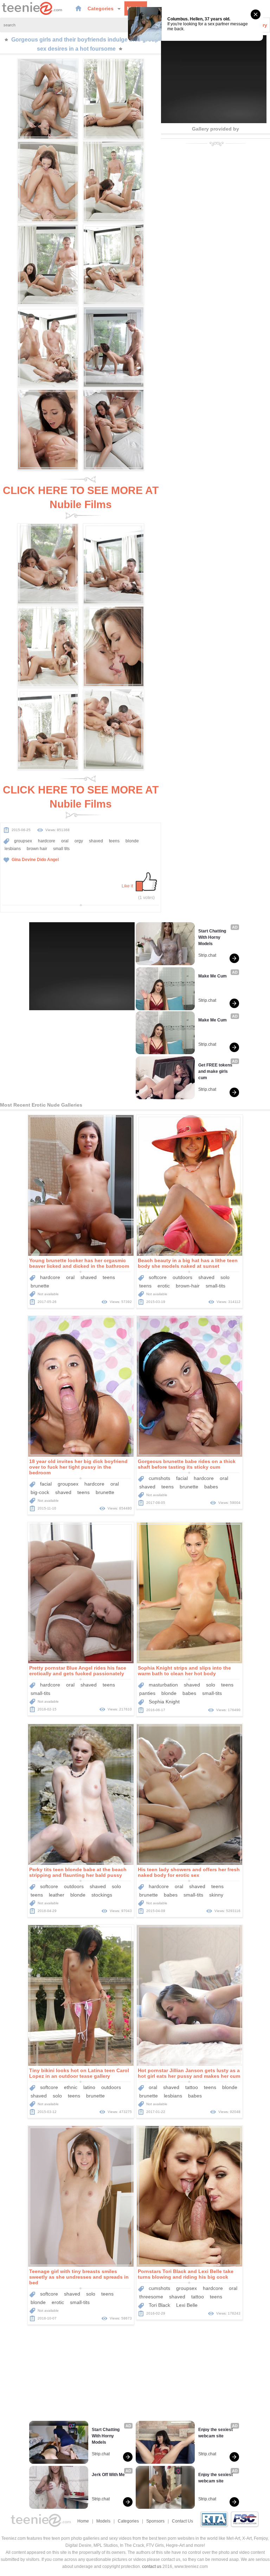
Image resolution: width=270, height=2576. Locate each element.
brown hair (37, 849)
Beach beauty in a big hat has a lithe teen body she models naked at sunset (188, 1263)
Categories (101, 8)
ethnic (71, 2087)
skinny (216, 1895)
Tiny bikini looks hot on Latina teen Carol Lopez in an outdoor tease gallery (79, 2073)
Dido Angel (48, 860)
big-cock (40, 1492)
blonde (132, 841)
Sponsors (155, 2521)
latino (89, 2087)
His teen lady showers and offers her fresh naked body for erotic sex (189, 1872)
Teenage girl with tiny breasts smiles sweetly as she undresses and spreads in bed (79, 2277)
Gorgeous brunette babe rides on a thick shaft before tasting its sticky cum (187, 1464)
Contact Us (182, 2521)
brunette (40, 1286)
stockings (102, 1895)
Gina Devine (24, 860)
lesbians (13, 849)
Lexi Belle (187, 2305)
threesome (151, 2297)
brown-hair (188, 1286)
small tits (61, 849)
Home (83, 2521)
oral (65, 841)
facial (46, 1484)
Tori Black (159, 2305)
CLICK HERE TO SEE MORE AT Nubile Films (81, 497)
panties (147, 1693)
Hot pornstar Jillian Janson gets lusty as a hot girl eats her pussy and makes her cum (189, 2073)
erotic (164, 1286)
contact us (152, 2566)
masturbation (163, 1685)
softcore (158, 1277)
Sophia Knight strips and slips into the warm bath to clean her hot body (184, 1671)
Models (103, 2521)
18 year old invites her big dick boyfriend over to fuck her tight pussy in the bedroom (78, 1467)
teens (114, 841)
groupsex (23, 841)
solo (225, 1277)
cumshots (159, 1478)
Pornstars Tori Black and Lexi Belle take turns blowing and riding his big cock (186, 2274)
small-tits (216, 1286)
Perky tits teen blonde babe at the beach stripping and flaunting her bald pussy (78, 1872)
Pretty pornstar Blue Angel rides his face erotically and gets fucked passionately (78, 1671)
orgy (79, 841)
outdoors (182, 1277)
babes (211, 1487)
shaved (96, 841)
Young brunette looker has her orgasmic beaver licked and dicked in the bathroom (79, 1263)
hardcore (47, 841)
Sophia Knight (164, 1702)
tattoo (192, 2087)
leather (57, 1895)
